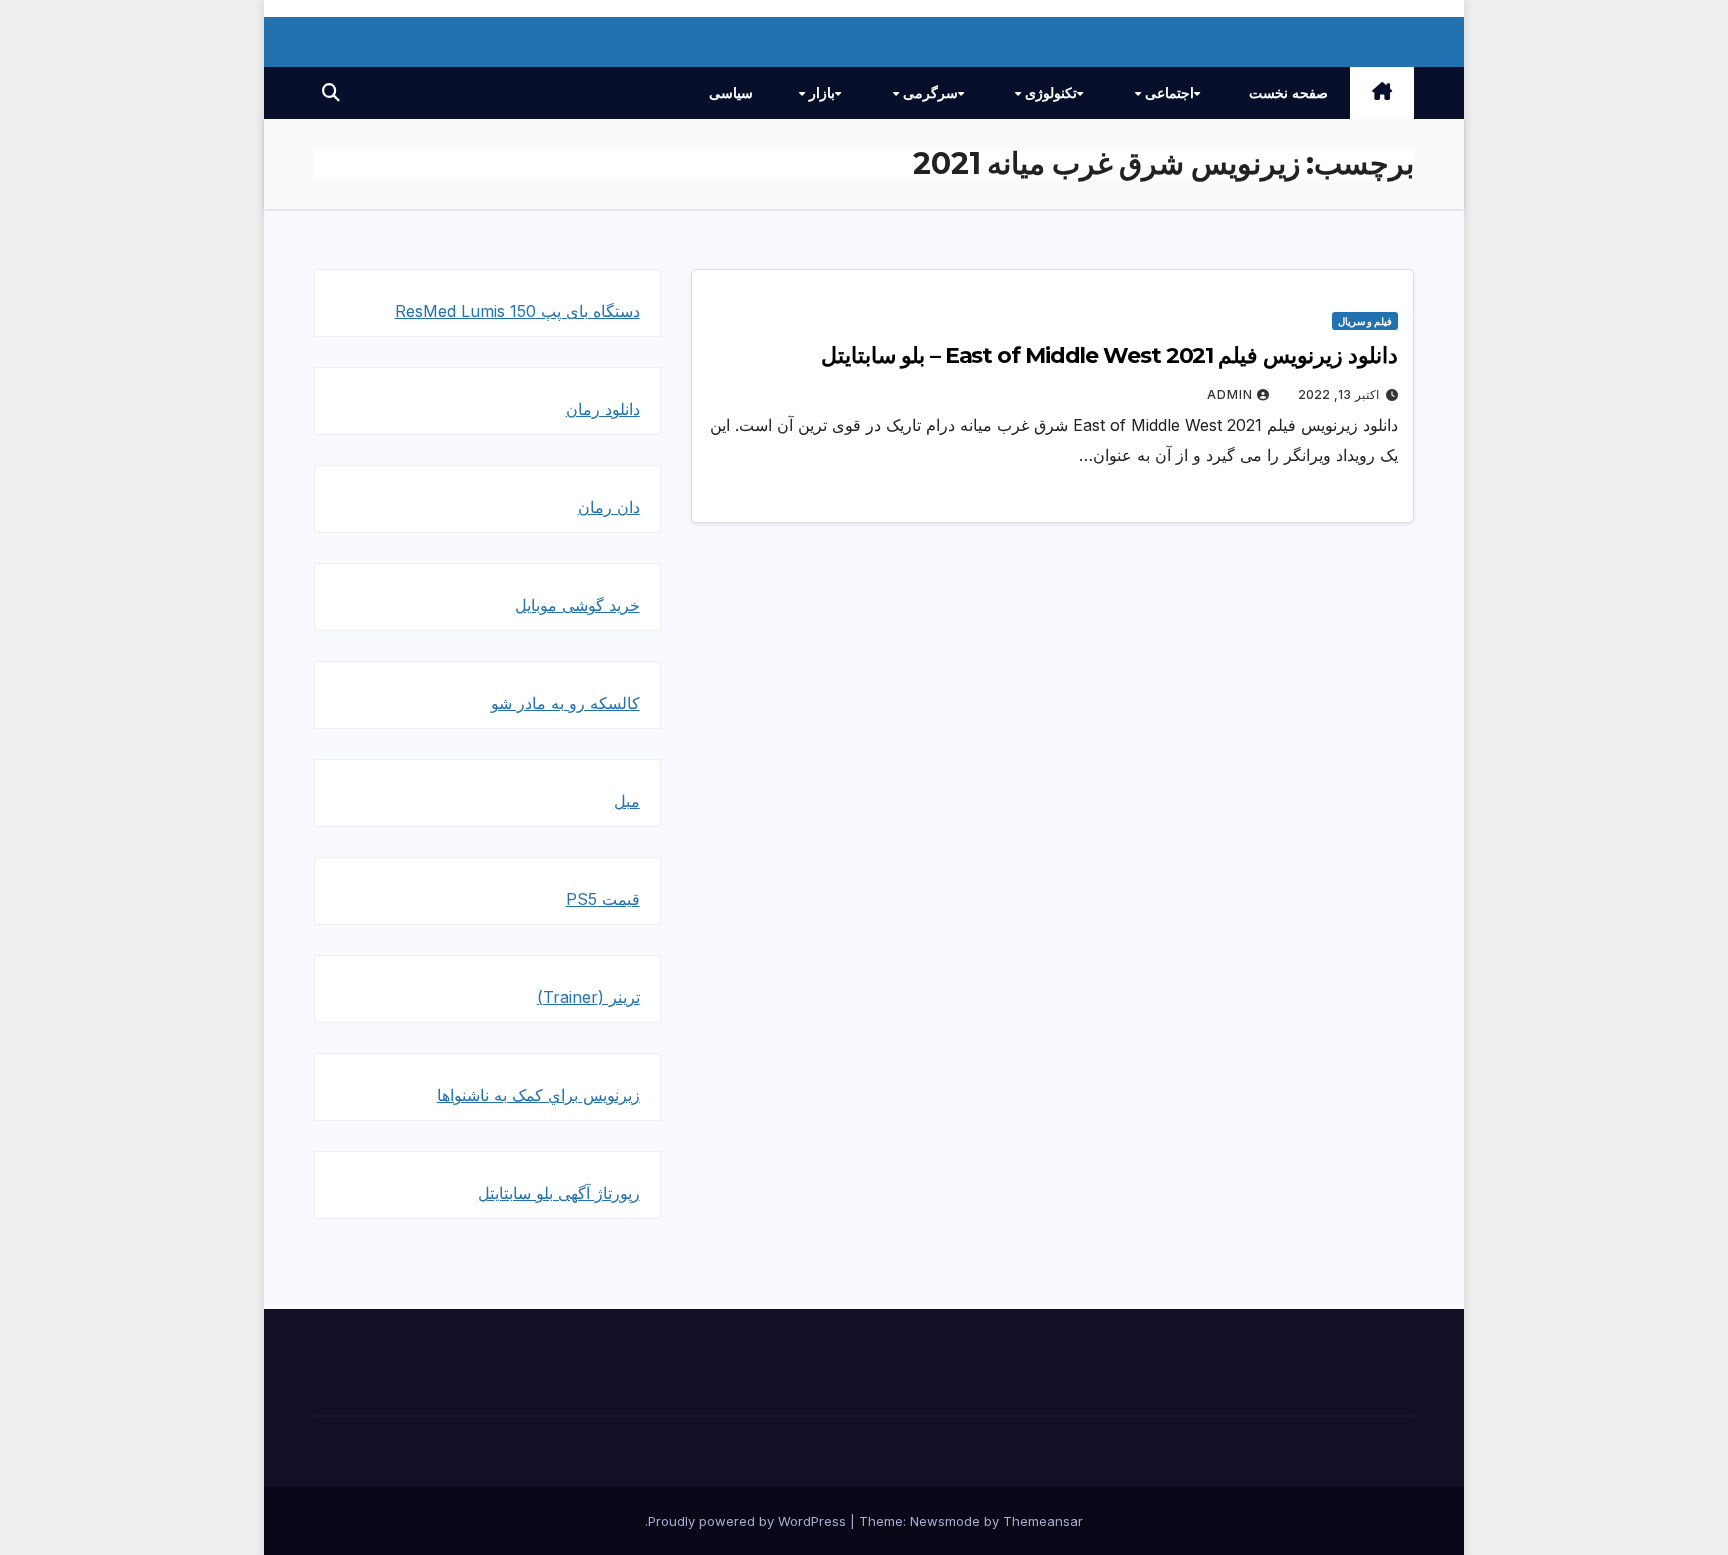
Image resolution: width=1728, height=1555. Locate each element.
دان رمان (609, 507)
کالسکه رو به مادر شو (565, 703)
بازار (820, 93)
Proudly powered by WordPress (749, 1521)
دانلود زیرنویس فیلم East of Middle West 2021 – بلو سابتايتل (1109, 355)
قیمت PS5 (603, 899)
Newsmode (945, 1521)
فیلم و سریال (1365, 321)
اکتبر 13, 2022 (1338, 394)
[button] (331, 92)
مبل (627, 801)
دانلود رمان (603, 409)
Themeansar (1043, 1521)
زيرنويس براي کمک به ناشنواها (538, 1095)
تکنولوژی (1049, 93)
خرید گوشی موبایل (577, 605)
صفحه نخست (1288, 93)
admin (1230, 394)
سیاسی (731, 93)
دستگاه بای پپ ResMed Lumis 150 (517, 311)
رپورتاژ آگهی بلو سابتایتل (559, 1193)
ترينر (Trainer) (588, 997)
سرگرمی (928, 93)
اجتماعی (1167, 93)
